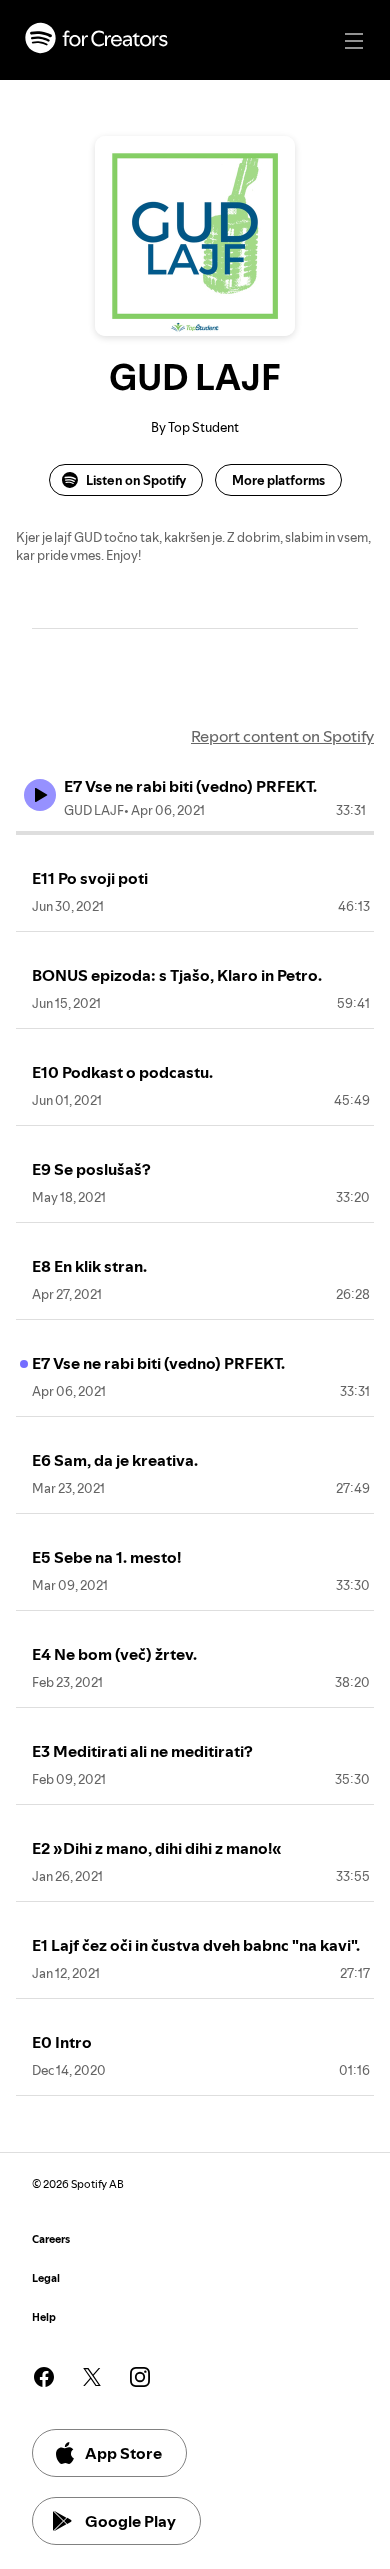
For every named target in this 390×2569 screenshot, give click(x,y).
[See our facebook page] (44, 2377)
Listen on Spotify (136, 480)
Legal (46, 2278)
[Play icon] (40, 795)
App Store (123, 2453)
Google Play (130, 2521)
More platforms (278, 480)
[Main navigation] (354, 41)
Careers (51, 2239)
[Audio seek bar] (195, 833)
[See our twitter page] (92, 2377)
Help (44, 2317)
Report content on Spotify (282, 736)
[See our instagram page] (140, 2377)
